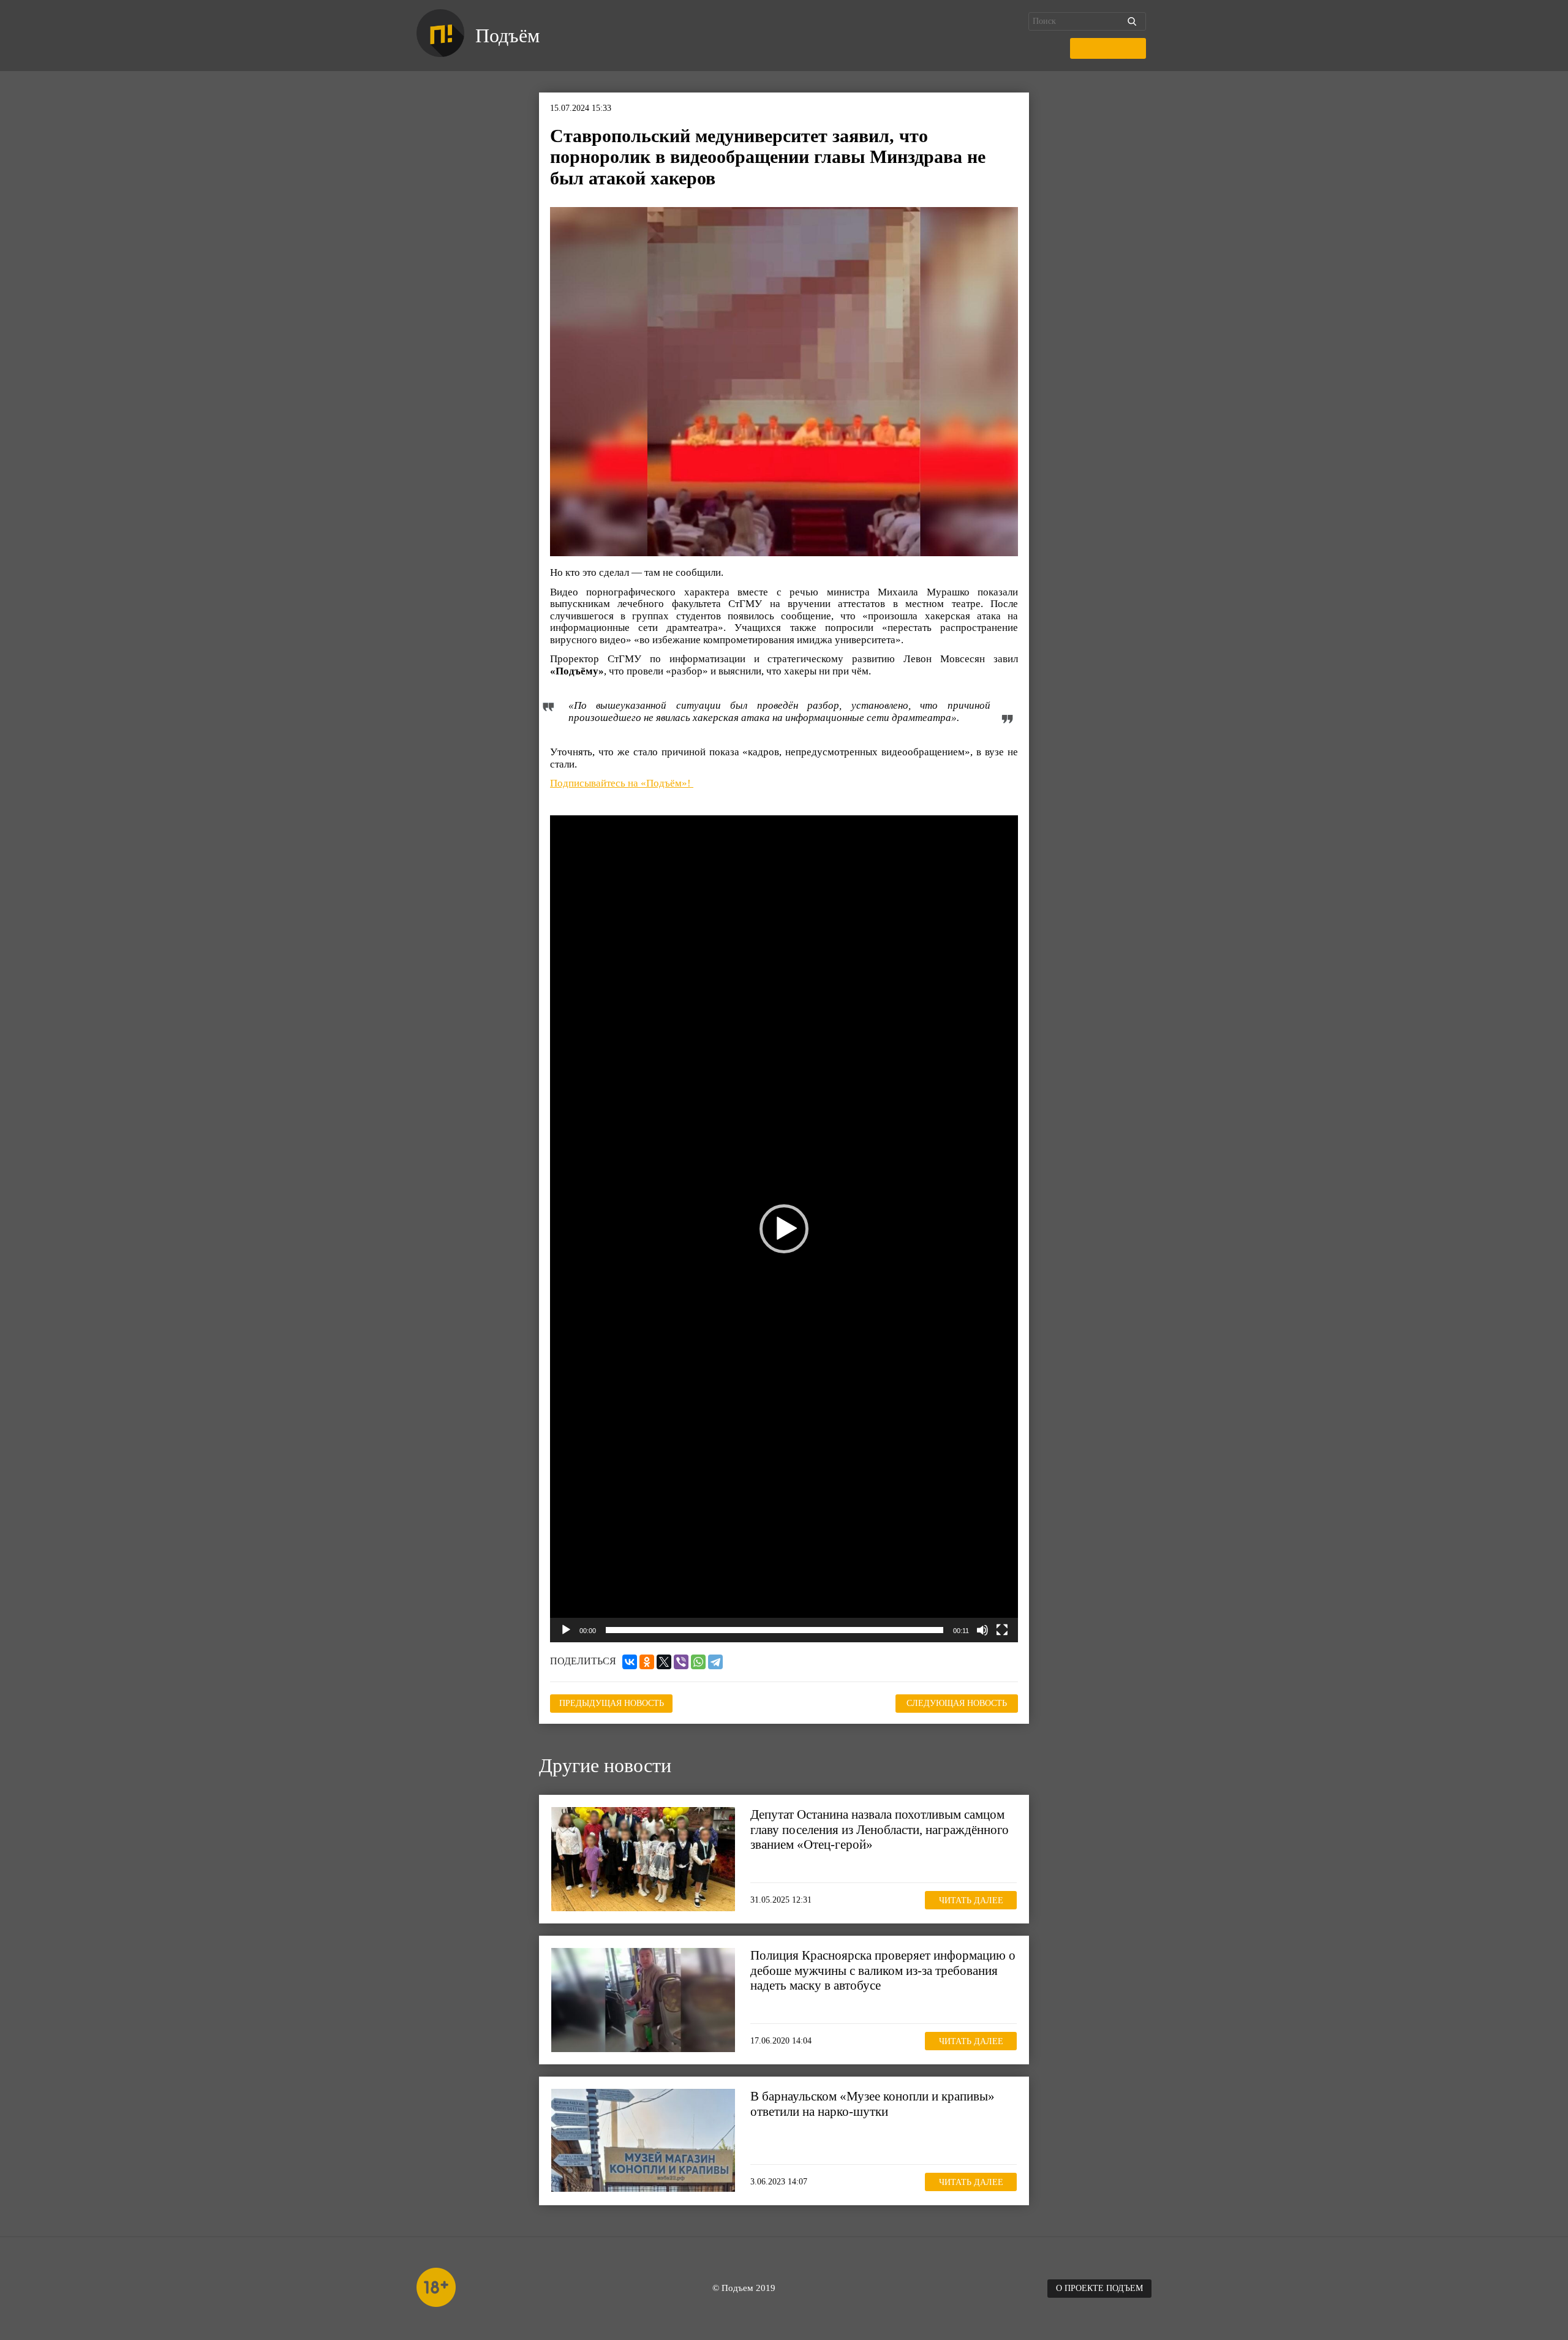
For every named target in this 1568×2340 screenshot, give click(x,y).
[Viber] (681, 1662)
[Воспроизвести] (566, 1630)
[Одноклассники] (647, 1662)
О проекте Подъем (1099, 2288)
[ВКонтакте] (630, 1662)
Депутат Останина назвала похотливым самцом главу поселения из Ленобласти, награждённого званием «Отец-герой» (880, 1829)
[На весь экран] (1002, 1630)
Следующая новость (957, 1703)
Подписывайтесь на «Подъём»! (622, 783)
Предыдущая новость (612, 1703)
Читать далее (971, 1900)
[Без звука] (982, 1630)
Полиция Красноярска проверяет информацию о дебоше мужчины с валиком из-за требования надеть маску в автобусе (883, 1970)
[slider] (775, 1630)
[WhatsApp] (698, 1662)
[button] (784, 1229)
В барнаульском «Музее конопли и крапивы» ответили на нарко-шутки (873, 2104)
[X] (664, 1662)
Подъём (507, 36)
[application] (784, 1229)
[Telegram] (715, 1662)
